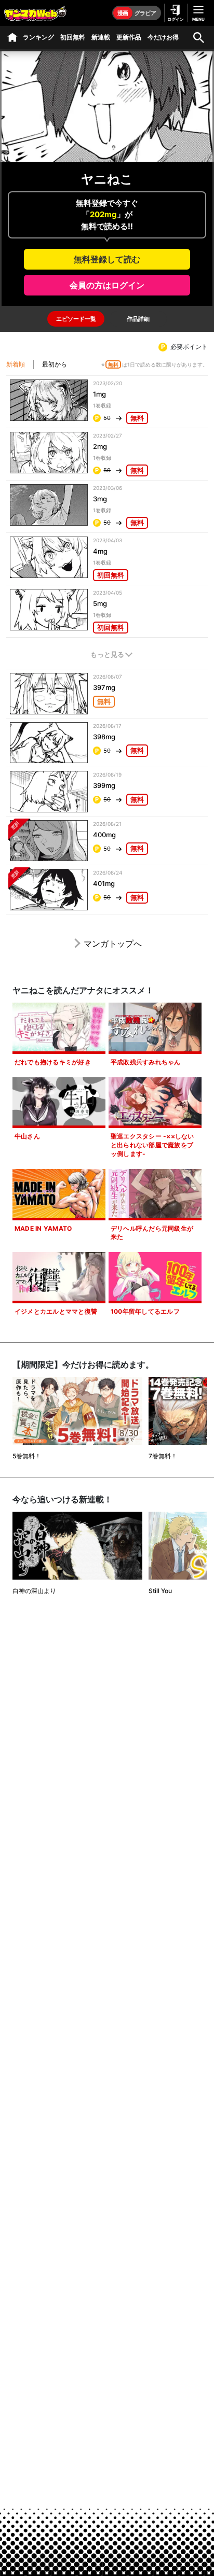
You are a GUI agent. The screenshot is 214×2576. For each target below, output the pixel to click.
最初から (55, 364)
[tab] (76, 319)
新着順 (16, 364)
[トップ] (12, 37)
